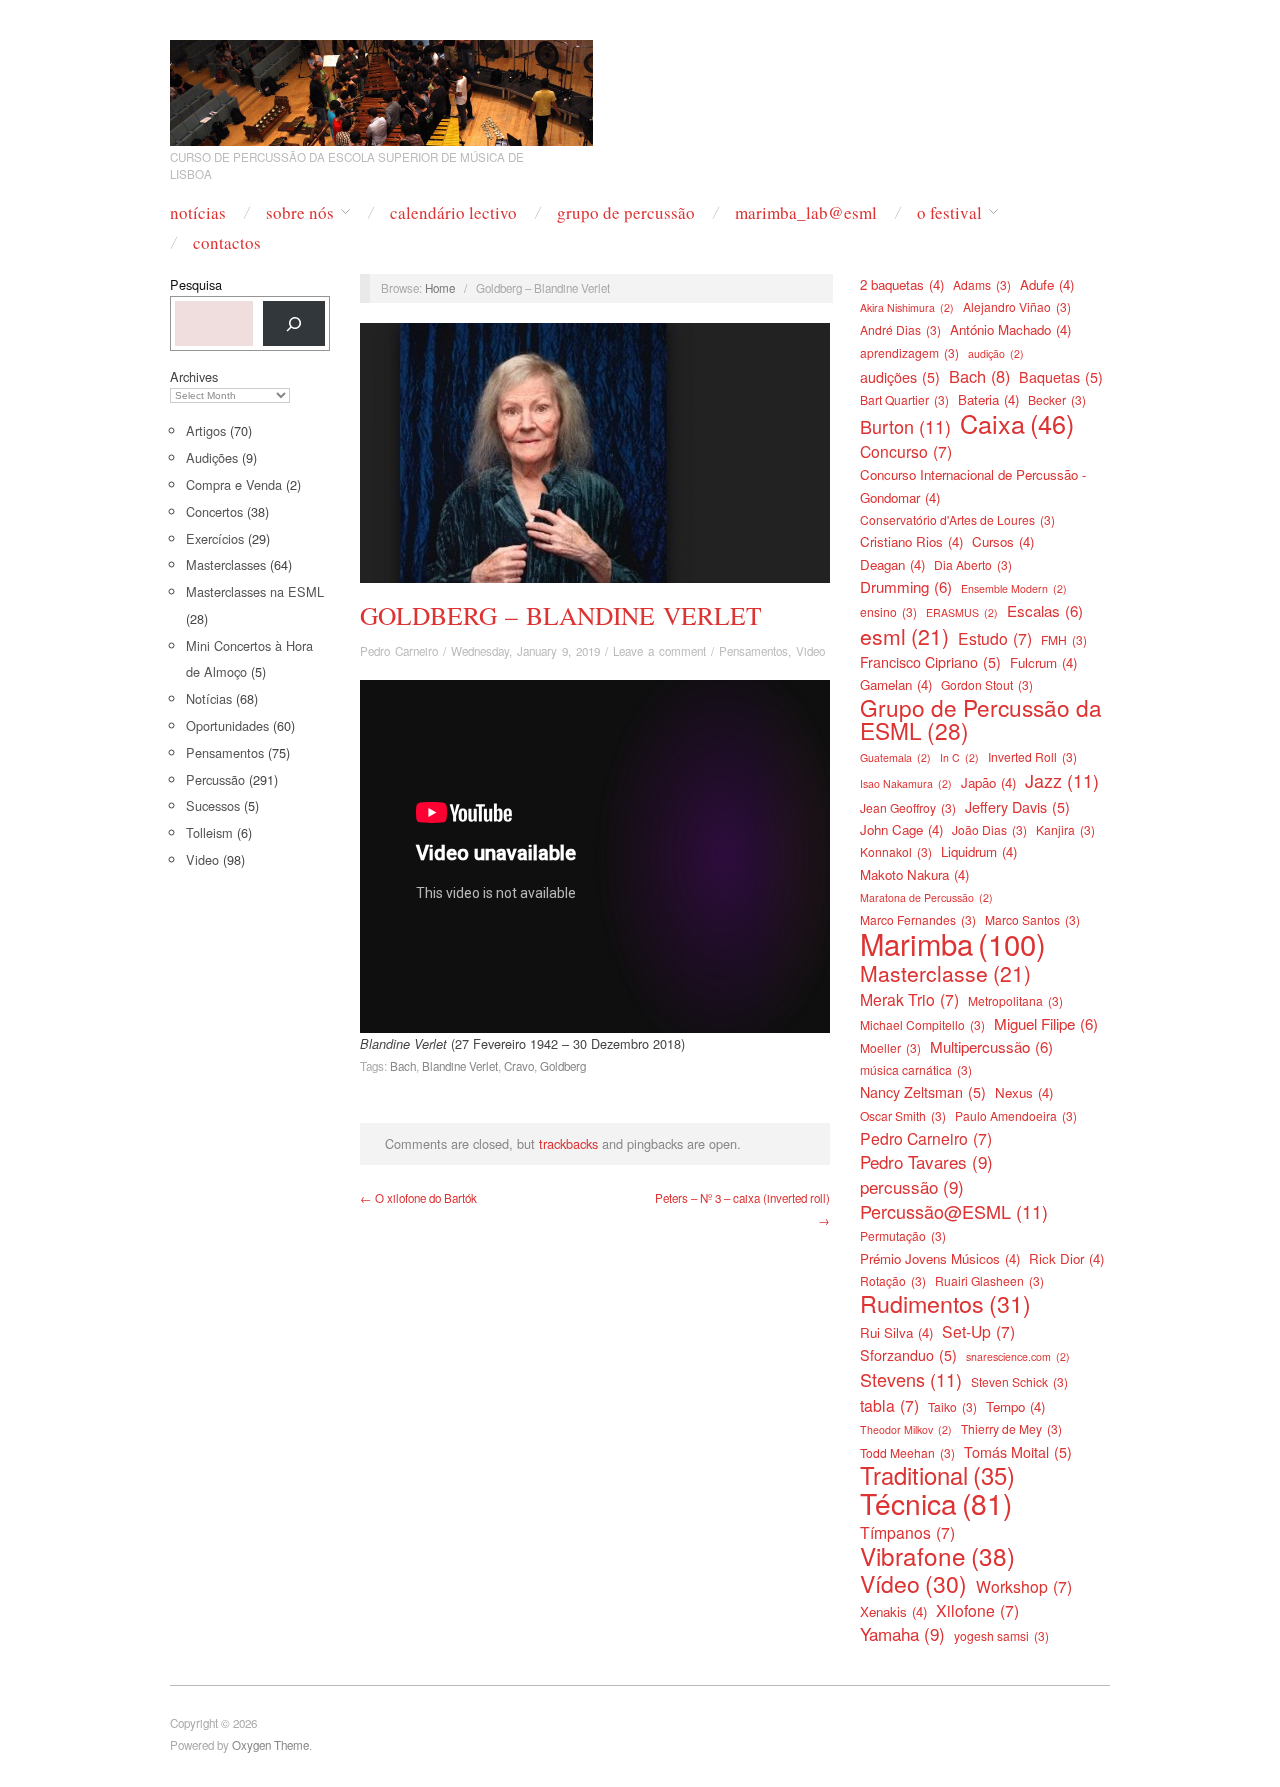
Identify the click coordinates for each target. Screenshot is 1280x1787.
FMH (1064, 639)
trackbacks (568, 1143)
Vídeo (913, 1584)
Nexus (1024, 1092)
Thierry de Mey (1011, 1428)
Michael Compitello (922, 1024)
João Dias (989, 829)
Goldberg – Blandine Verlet (561, 615)
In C (959, 757)
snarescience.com (1018, 1356)
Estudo (995, 638)
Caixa (1017, 423)
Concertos (214, 511)
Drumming (906, 586)
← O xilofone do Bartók (418, 1198)
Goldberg (563, 1066)
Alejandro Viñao (1017, 306)
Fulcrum (1043, 662)
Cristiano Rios (911, 541)
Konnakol (896, 851)
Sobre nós (300, 212)
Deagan (892, 564)
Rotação (893, 1280)
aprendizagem (909, 352)
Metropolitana (1015, 1000)
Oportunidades (227, 725)
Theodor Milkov (906, 1429)
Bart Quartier (904, 399)
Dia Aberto (973, 564)
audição (996, 353)
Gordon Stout (987, 684)
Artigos (206, 430)
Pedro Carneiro (399, 651)
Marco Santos (1032, 919)
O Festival (949, 212)
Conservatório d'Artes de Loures (957, 519)
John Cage (901, 829)
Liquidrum (979, 851)
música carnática (916, 1069)
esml (904, 636)
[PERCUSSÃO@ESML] (381, 86)
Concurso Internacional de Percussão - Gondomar (973, 485)
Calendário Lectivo (453, 212)
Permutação (903, 1235)
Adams (982, 284)
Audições (212, 457)
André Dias (900, 329)
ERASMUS (962, 612)
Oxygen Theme (270, 1745)
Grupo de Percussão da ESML (981, 718)
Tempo (1015, 1406)
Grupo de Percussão (626, 212)
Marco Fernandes (918, 919)
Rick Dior (1066, 1258)
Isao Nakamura (906, 783)
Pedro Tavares (926, 1162)
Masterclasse (945, 973)
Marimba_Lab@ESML (806, 212)
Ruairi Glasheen (989, 1280)
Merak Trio (909, 999)
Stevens (911, 1379)
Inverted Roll (1032, 756)
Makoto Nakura (914, 874)
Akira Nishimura (907, 307)
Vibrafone (937, 1556)
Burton (905, 426)
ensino (888, 611)
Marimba (953, 943)
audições (900, 377)
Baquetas (1061, 377)
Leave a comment (659, 651)
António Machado (1010, 329)
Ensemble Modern (1014, 588)
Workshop (1024, 1586)
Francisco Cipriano (930, 662)
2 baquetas (902, 284)
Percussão (215, 779)
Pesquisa (196, 284)
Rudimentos (945, 1303)
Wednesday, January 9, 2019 (525, 651)
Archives (194, 376)
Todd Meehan (907, 1452)
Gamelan (896, 684)
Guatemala (895, 757)
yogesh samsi (1001, 1635)
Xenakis (893, 1611)
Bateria (988, 399)
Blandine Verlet (460, 1066)
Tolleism (209, 832)
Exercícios (215, 538)
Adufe (1047, 284)
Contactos (227, 242)
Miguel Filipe (1046, 1023)
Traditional (937, 1475)
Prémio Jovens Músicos (940, 1258)
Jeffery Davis (1017, 807)
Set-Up (978, 1331)
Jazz (1062, 780)
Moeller (890, 1047)
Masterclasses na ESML (255, 591)
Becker (1057, 399)
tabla (889, 1405)
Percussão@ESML (954, 1211)
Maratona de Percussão (926, 897)
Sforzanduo (908, 1355)
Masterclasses (226, 564)
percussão (912, 1187)
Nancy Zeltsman (923, 1092)
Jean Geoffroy (908, 807)
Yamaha (902, 1634)
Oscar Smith (903, 1115)
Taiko (952, 1406)
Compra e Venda (234, 484)
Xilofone (977, 1610)
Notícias (198, 212)
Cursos (1003, 541)
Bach (403, 1066)
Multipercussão (991, 1046)
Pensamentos (225, 752)
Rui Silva (896, 1332)
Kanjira (1065, 829)
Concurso (906, 451)
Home (440, 288)
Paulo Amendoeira (1016, 1115)
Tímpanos (907, 1532)
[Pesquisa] (294, 323)
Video (202, 859)
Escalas (1045, 610)
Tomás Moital (1018, 1452)
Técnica (936, 1503)
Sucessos (213, 805)
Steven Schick (1019, 1381)
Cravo (519, 1066)
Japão (988, 782)
